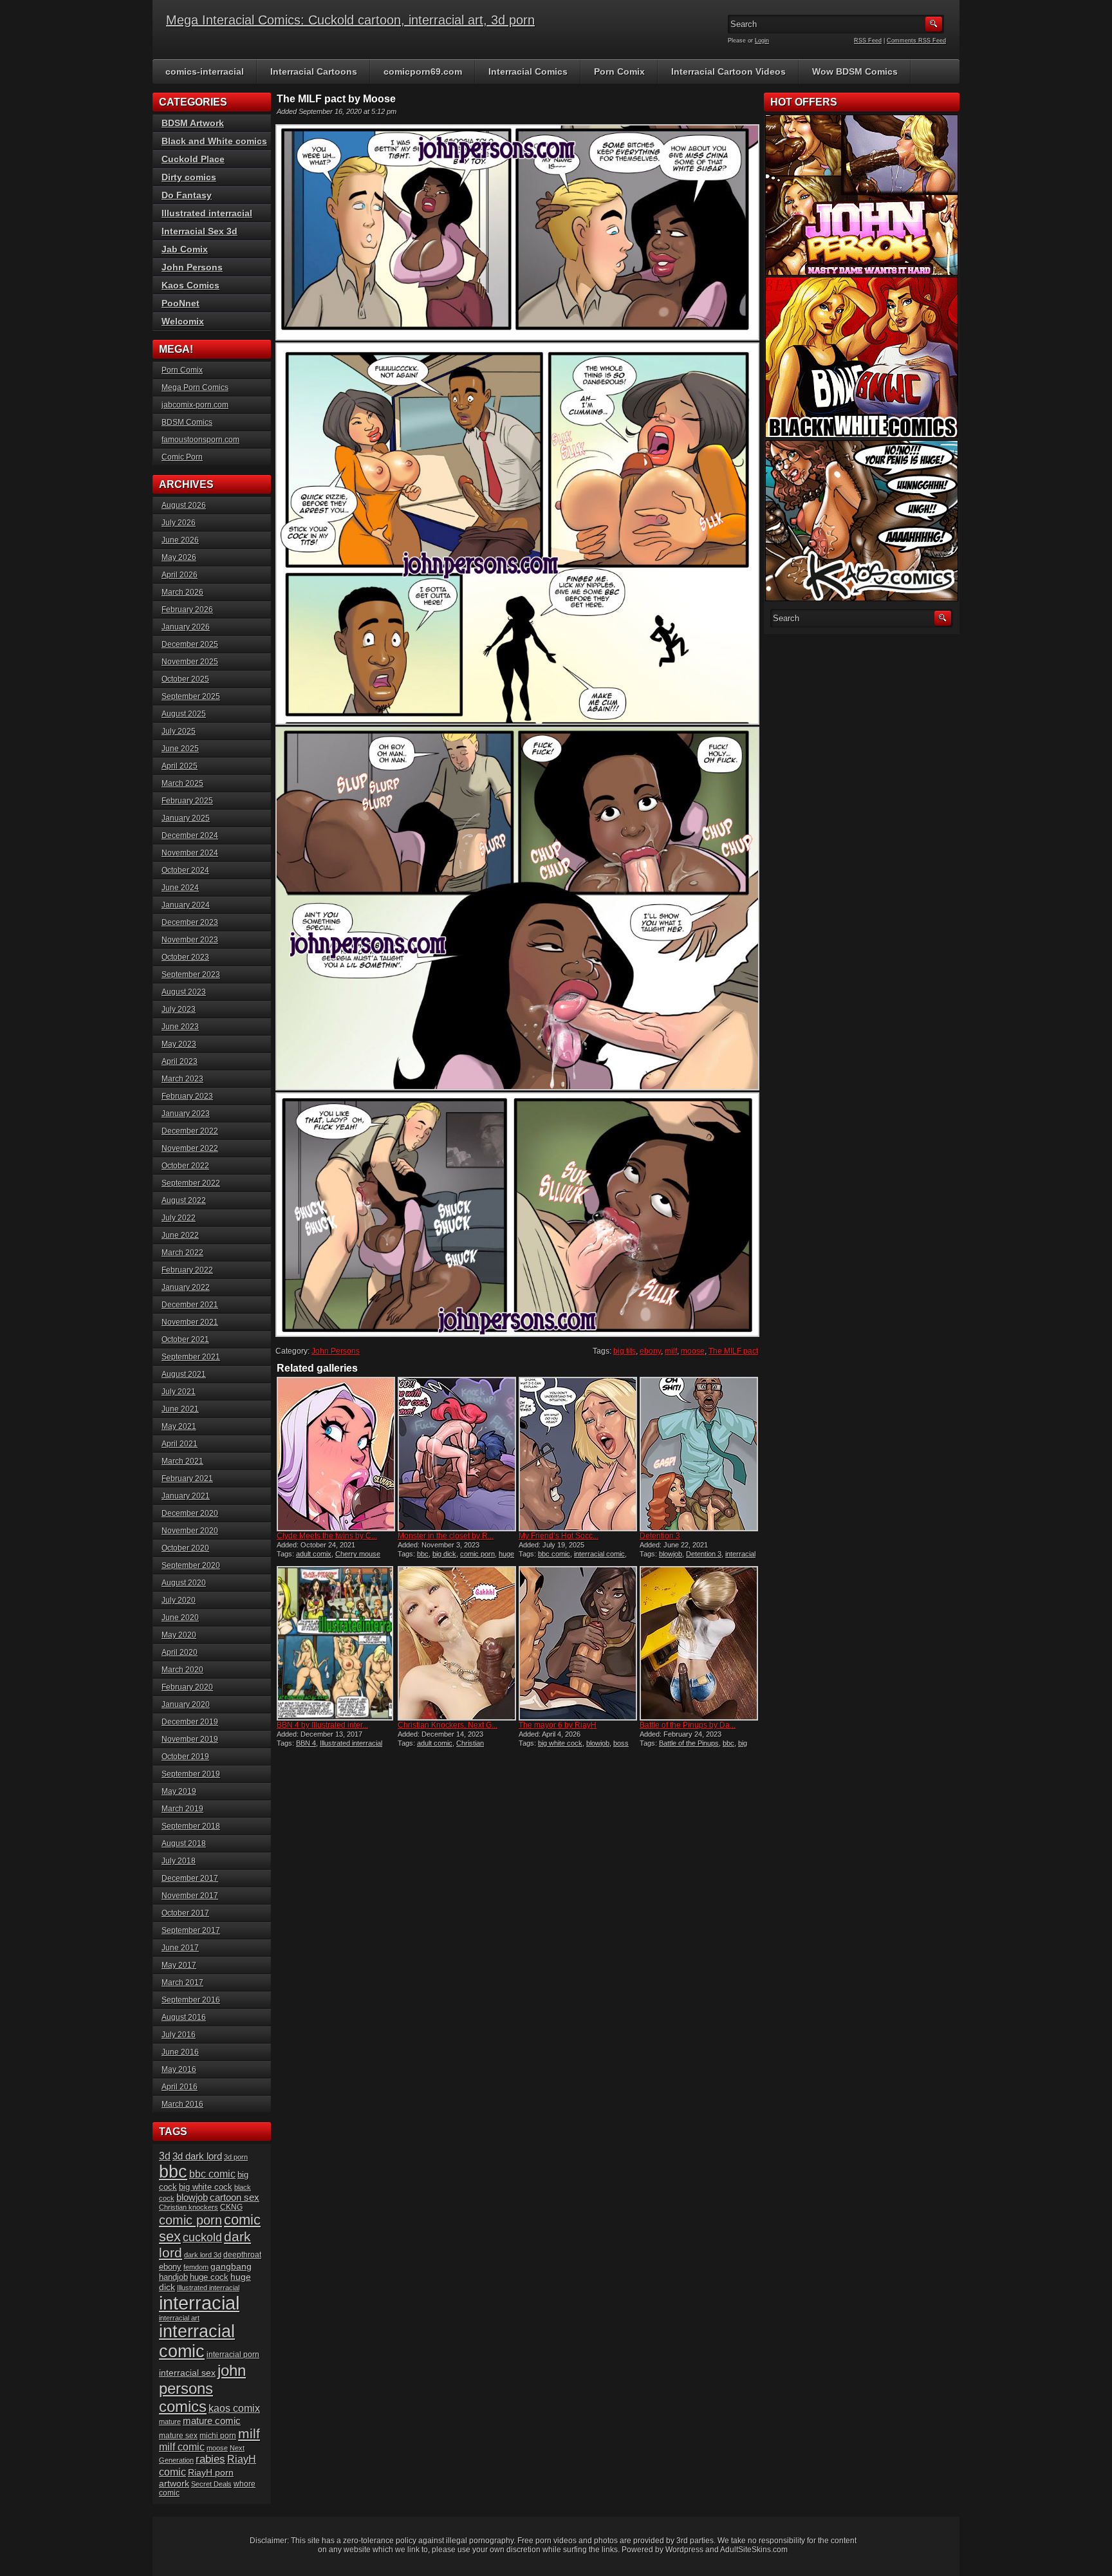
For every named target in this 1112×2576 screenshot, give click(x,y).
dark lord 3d (203, 2255)
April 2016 (180, 2087)
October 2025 (185, 679)
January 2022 (186, 1287)
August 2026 (184, 505)
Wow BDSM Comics (855, 71)
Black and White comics (214, 141)
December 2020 (190, 1513)
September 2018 (191, 1826)
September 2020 (191, 1565)
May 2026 (179, 557)
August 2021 (184, 1374)
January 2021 (186, 1496)
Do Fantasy (187, 195)
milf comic (182, 2447)
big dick (444, 1554)
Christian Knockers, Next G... (448, 1725)
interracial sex (187, 2373)
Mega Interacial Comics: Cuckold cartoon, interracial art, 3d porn (350, 20)
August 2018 (184, 1843)
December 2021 (190, 1305)
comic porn (477, 1554)
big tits (625, 1351)
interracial (740, 1554)
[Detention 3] (699, 1454)
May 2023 (179, 1044)
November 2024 (190, 853)
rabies (210, 2459)
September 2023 (191, 975)
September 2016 (191, 2000)
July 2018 (179, 1861)
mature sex (178, 2435)
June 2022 (180, 1235)
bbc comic (554, 1554)
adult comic (435, 1743)
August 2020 (184, 1583)
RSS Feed (868, 41)
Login (762, 41)
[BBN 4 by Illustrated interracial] (336, 1643)
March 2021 (182, 1461)
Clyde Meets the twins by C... (327, 1536)
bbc (423, 1554)
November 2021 (190, 1322)
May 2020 (179, 1635)
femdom (196, 2267)
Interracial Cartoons (314, 71)
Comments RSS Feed (916, 41)
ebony (650, 1351)
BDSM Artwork (193, 123)
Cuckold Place (193, 159)
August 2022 (184, 1200)
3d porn (236, 2157)
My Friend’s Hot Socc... (559, 1536)
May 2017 (179, 1965)
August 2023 (184, 992)
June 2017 (180, 1948)
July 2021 (179, 1392)
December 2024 (190, 835)
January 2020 (186, 1704)
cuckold (202, 2237)
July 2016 (179, 2035)
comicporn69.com (423, 71)
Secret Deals (211, 2484)
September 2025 (191, 696)
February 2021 (187, 1479)
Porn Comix (619, 71)
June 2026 (180, 540)
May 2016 (179, 2069)
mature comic (212, 2421)
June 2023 (180, 1027)
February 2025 (187, 801)
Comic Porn (182, 457)
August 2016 (184, 2017)
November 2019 (190, 1739)
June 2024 (180, 888)
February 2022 (187, 1270)
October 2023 (185, 957)
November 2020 (190, 1531)
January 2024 (186, 905)
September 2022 (191, 1183)
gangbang (231, 2266)
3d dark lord (197, 2156)
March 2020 (182, 1670)
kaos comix (234, 2408)
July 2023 (179, 1009)
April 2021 (180, 1444)
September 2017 (191, 1930)
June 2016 (180, 2052)
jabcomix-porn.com (195, 405)
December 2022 (190, 1131)
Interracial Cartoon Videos (728, 71)
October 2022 (185, 1166)
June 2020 (180, 1618)
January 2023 (186, 1114)
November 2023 (190, 940)
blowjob (671, 1554)
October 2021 (185, 1339)
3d (165, 2156)
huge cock (209, 2277)
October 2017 (185, 1913)
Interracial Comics (528, 71)
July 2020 (179, 1600)
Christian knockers (189, 2207)
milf (671, 1351)
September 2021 (191, 1357)
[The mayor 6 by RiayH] (578, 1643)
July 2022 (179, 1218)
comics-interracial (205, 71)
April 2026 (180, 575)
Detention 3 (660, 1536)
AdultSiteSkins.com (754, 2550)
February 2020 (187, 1687)
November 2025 (190, 662)
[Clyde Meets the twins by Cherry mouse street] (336, 1454)
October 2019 (185, 1757)
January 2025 (186, 818)
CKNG (231, 2207)
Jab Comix (185, 249)
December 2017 (190, 1878)
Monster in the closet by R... (446, 1536)
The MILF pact (733, 1351)
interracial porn (233, 2354)
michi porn (218, 2436)
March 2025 (182, 783)
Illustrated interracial (351, 1743)
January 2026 (186, 627)
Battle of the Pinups (689, 1743)
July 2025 (179, 731)
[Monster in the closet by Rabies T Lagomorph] (457, 1454)
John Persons (336, 1351)
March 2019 (182, 1809)
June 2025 (180, 749)
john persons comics (202, 2388)
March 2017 (182, 1983)
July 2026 (179, 523)
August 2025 (184, 714)
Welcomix (183, 321)
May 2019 (179, 1791)
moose (693, 1351)
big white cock (560, 1743)
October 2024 (185, 870)
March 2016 (182, 2104)
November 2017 (190, 1896)
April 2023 (180, 1061)
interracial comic (599, 1554)
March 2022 (182, 1253)
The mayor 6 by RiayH (558, 1725)
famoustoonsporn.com (200, 440)
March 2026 (182, 592)
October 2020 (185, 1548)
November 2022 (190, 1148)
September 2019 (191, 1774)
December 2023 (190, 922)
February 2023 (187, 1096)
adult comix (314, 1554)
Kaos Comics (190, 285)
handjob (173, 2277)
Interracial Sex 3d (199, 231)
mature (170, 2422)
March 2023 (182, 1079)
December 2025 (190, 644)
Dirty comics (189, 177)
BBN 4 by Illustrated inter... (322, 1725)
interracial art (179, 2318)
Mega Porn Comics (195, 387)
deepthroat (242, 2254)
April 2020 (180, 1652)
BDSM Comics (187, 422)
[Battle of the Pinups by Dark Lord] (699, 1643)
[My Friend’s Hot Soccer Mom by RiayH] (578, 1454)
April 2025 (180, 766)
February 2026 (187, 610)
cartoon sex (235, 2198)
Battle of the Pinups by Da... (688, 1725)
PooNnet (181, 303)
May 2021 (179, 1426)
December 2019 (190, 1722)
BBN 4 (306, 1743)
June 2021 (180, 1409)
